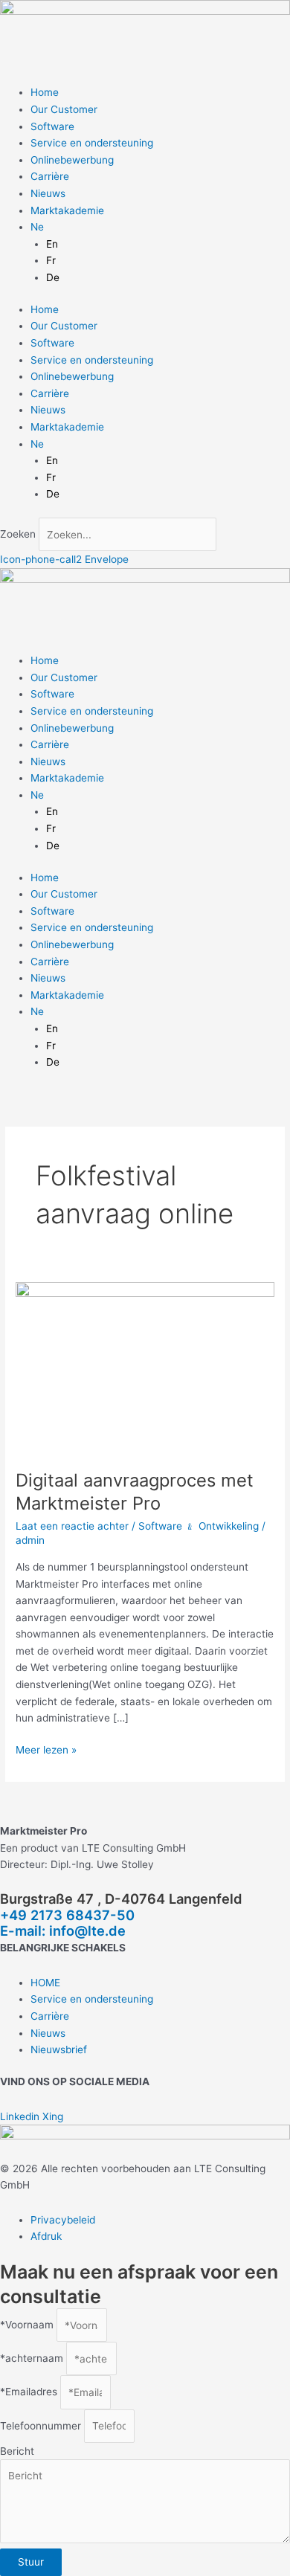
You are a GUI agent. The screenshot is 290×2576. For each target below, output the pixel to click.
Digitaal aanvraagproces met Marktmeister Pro (135, 1492)
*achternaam (33, 2359)
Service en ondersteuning (92, 143)
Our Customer (64, 109)
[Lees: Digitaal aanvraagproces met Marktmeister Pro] (145, 1367)
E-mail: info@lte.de (63, 1931)
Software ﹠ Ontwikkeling (199, 1526)
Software (52, 126)
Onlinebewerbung (72, 160)
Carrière (50, 176)
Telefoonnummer (42, 2426)
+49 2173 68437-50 (67, 1915)
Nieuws (48, 193)
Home (45, 92)
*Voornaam (28, 2325)
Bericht (17, 2451)
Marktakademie (67, 210)
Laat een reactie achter (72, 1526)
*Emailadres (30, 2392)
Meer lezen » (46, 1749)
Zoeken (18, 535)
